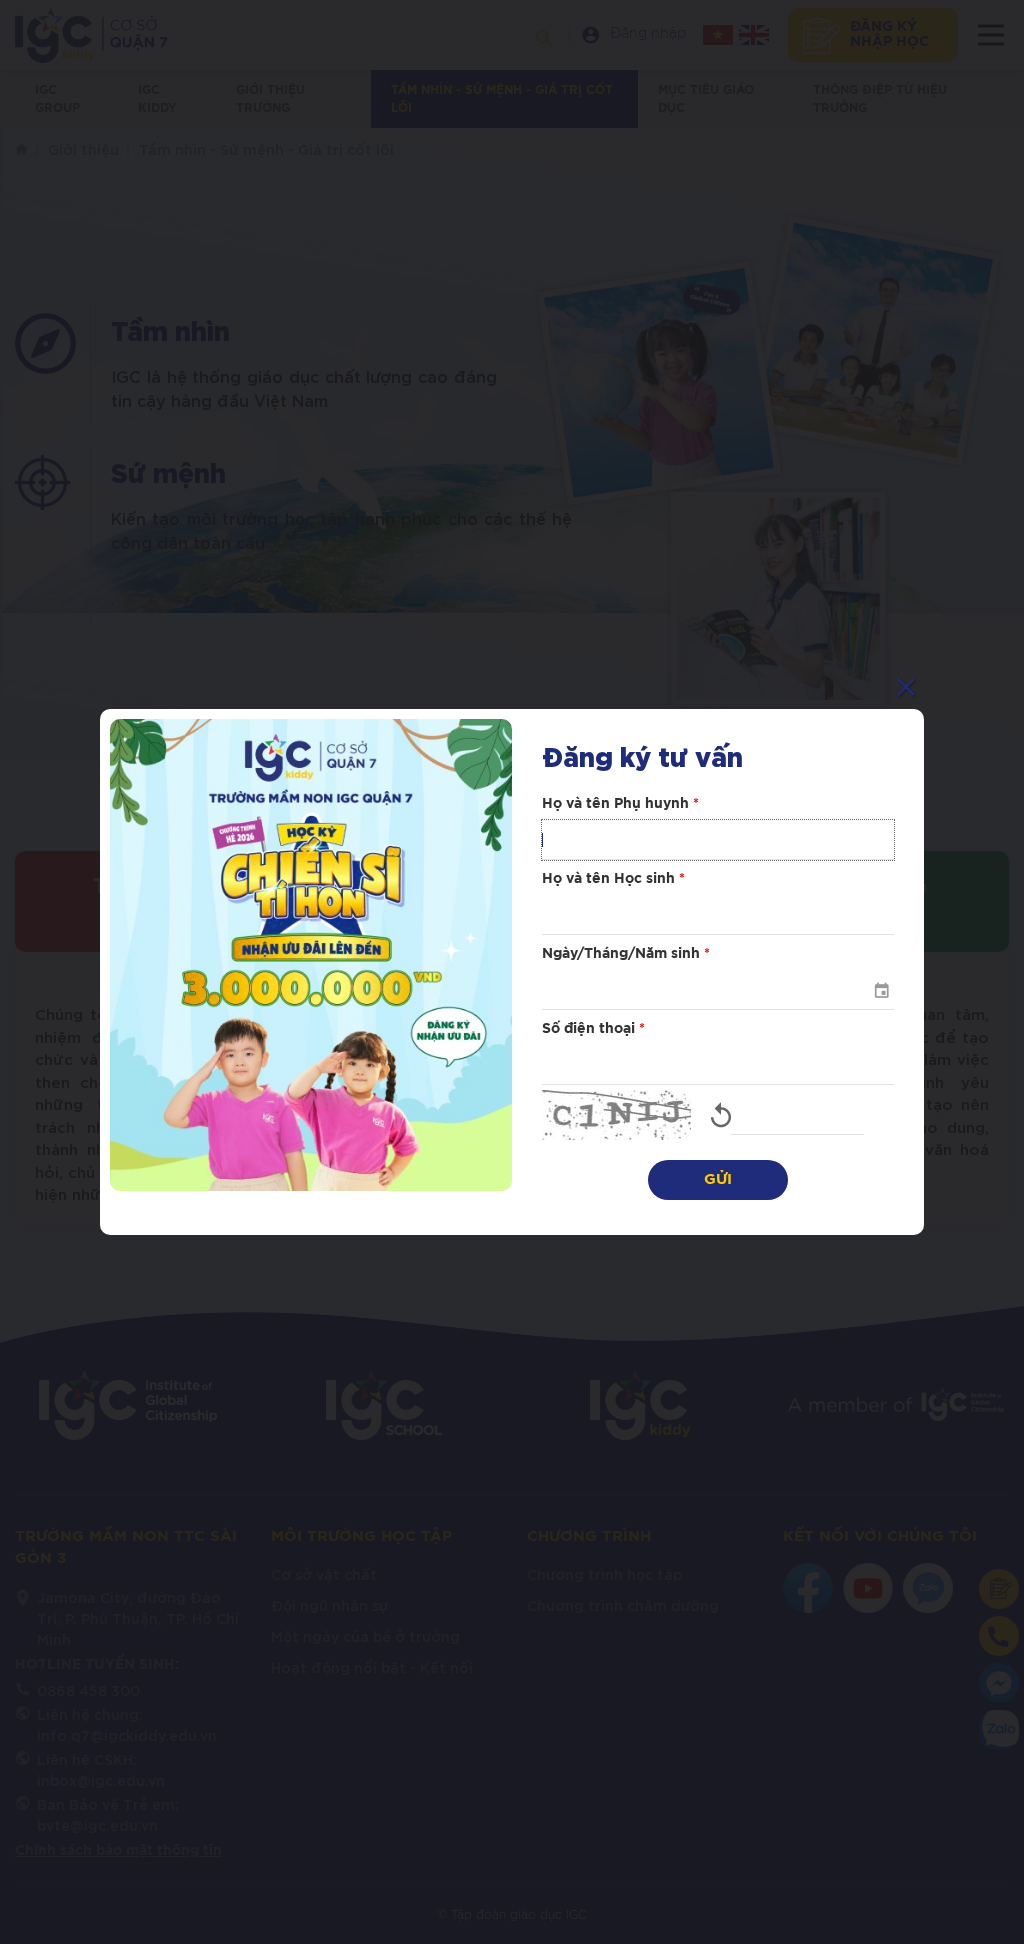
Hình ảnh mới (721, 1115)
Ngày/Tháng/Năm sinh (626, 954)
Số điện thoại (593, 1029)
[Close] (906, 687)
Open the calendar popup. (881, 990)
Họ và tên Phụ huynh (620, 804)
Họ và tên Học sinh (613, 879)
